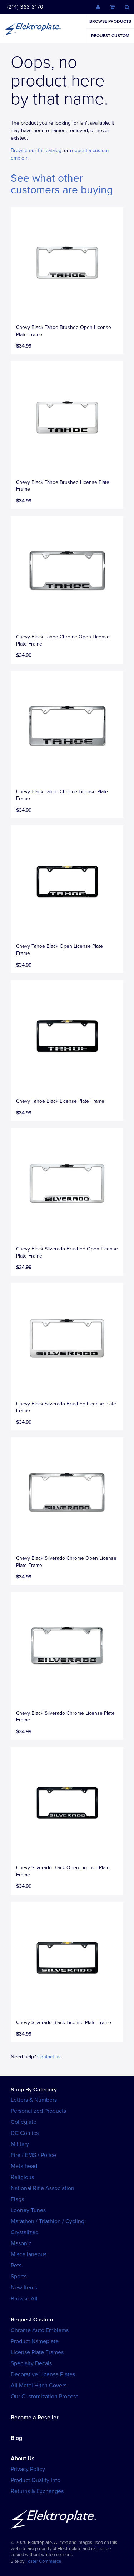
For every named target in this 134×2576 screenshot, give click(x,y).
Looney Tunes (28, 2210)
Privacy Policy (28, 2469)
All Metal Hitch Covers (39, 2386)
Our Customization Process (44, 2397)
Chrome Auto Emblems (40, 2330)
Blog (16, 2438)
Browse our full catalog (36, 150)
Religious (22, 2177)
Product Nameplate (35, 2341)
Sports (19, 2277)
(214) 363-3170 (25, 7)
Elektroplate (33, 28)
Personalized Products (38, 2111)
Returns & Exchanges (37, 2491)
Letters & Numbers (34, 2100)
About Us (23, 2459)
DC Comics (25, 2133)
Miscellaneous (29, 2254)
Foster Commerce (43, 2561)
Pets (16, 2266)
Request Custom (110, 36)
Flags (17, 2199)
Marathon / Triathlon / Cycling (48, 2221)
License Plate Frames (37, 2352)
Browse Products (110, 21)
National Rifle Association (43, 2188)
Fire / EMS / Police (33, 2155)
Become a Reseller (35, 2418)
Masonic (21, 2243)
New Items (24, 2288)
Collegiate (24, 2122)
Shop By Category (34, 2090)
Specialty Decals (31, 2363)
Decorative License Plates (43, 2374)
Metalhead (24, 2166)
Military (20, 2144)
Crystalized (25, 2232)
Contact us (49, 2057)
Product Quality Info (36, 2480)
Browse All (24, 2299)
